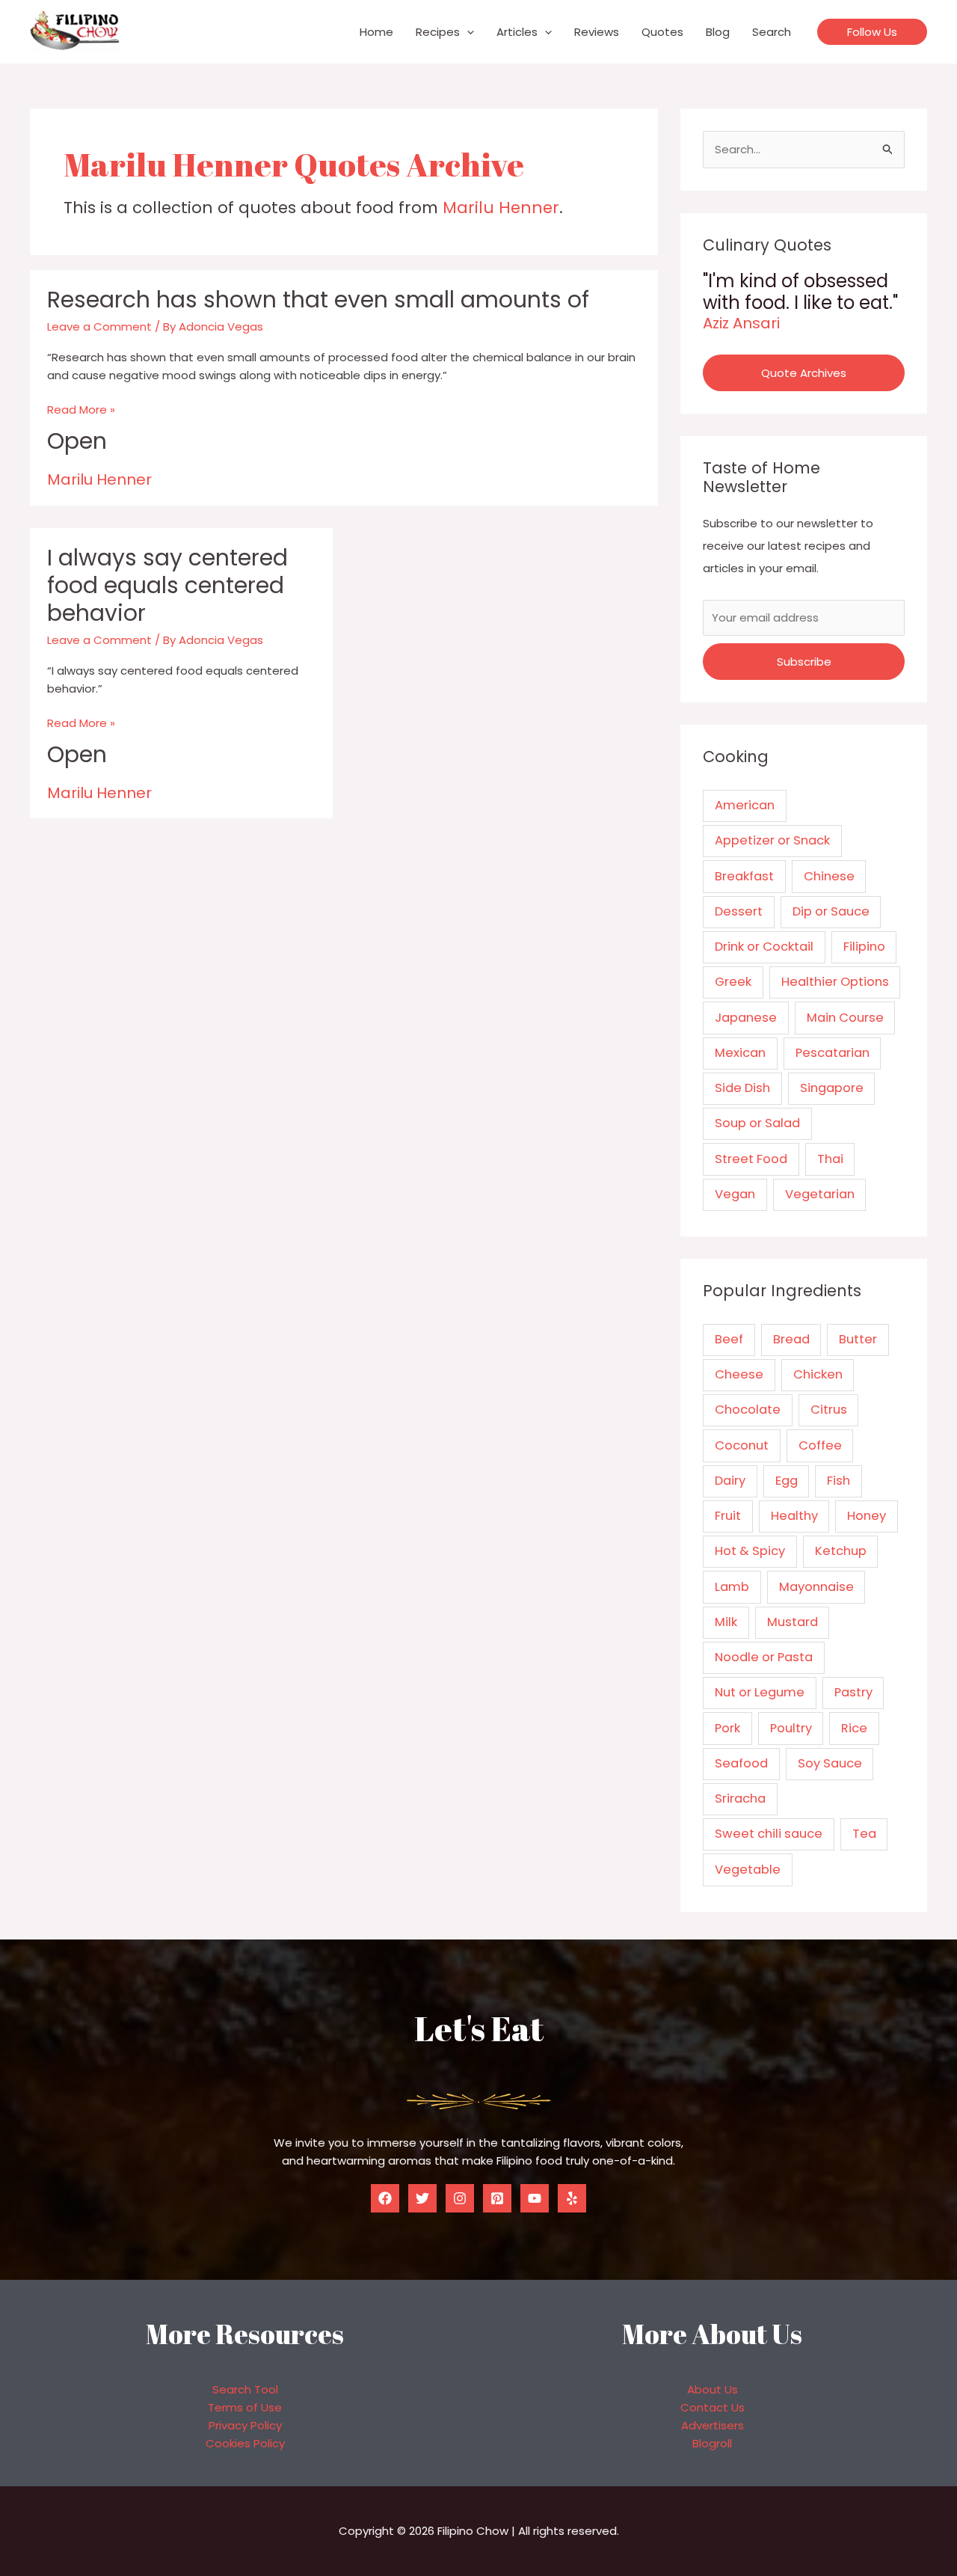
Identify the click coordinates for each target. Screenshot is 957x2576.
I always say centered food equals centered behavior (167, 585)
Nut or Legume (760, 1692)
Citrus (829, 1410)
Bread (791, 1339)
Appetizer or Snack (772, 840)
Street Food (751, 1159)
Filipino (864, 947)
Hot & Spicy (750, 1551)
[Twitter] (422, 2198)
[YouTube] (535, 2198)
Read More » (81, 410)
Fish (838, 1481)
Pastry (853, 1692)
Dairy (730, 1481)
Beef (729, 1339)
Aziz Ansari (741, 323)
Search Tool (245, 2389)
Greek (733, 982)
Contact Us (713, 2407)
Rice (854, 1728)
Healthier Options (835, 982)
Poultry (791, 1728)
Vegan (735, 1194)
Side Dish (742, 1088)
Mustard (793, 1622)
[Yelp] (572, 2198)
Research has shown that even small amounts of (318, 300)
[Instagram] (460, 2198)
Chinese (829, 876)
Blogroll (712, 2443)
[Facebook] (385, 2198)
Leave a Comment (99, 326)
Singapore (832, 1088)
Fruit (728, 1516)
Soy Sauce (830, 1763)
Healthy (794, 1516)
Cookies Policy (245, 2443)
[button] (467, 32)
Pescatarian (833, 1053)
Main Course (845, 1018)
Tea (864, 1834)
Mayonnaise (816, 1587)
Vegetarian (820, 1194)
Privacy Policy (245, 2425)
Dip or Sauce (831, 911)
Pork (727, 1728)
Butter (858, 1339)
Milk (726, 1622)
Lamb (732, 1587)
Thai (830, 1159)
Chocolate (748, 1410)
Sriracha (740, 1798)
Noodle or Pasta (764, 1657)
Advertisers (713, 2425)
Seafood (741, 1763)
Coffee (820, 1445)
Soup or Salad (757, 1123)
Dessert (739, 911)
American (745, 805)
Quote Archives (804, 373)
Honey (867, 1516)
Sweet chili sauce (769, 1834)
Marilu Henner (501, 208)
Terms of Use (245, 2407)
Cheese (739, 1374)
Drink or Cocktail (764, 947)
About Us (713, 2389)
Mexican (740, 1053)
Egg (787, 1481)
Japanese (746, 1018)
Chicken (818, 1374)
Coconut (742, 1445)
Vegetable (748, 1870)
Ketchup (841, 1551)
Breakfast (744, 876)
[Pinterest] (497, 2198)
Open (77, 441)
